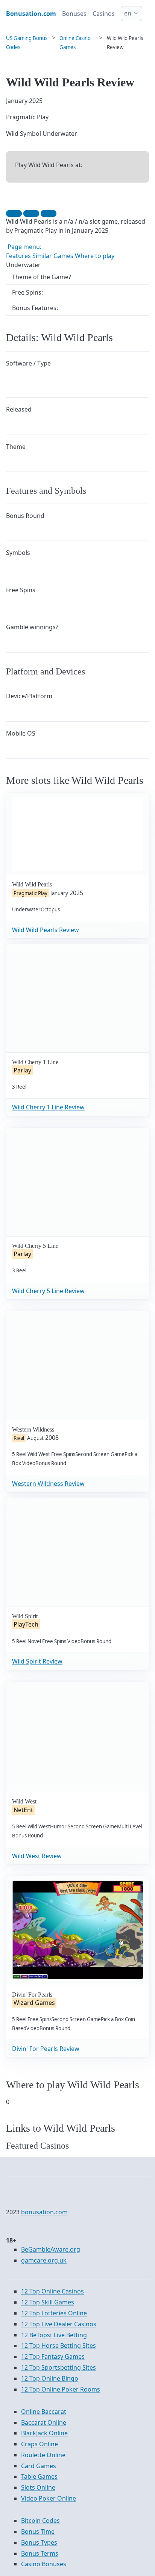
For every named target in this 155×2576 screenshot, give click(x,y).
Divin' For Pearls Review (46, 2049)
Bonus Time (38, 2531)
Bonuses (74, 14)
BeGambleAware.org (51, 2249)
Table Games (39, 2476)
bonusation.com (44, 2212)
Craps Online (40, 2444)
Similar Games (53, 256)
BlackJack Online (44, 2433)
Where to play (95, 256)
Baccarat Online (44, 2422)
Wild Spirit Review (37, 1661)
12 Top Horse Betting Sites (59, 2346)
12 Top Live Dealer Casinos (59, 2324)
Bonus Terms (40, 2553)
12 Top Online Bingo (50, 2378)
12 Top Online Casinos (52, 2291)
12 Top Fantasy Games (53, 2356)
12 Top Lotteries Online (54, 2313)
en (128, 13)
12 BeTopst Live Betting (54, 2335)
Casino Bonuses (44, 2564)
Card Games (39, 2466)
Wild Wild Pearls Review (46, 930)
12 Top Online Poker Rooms (61, 2389)
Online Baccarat (44, 2412)
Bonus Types (39, 2542)
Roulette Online (43, 2455)
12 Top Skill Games (48, 2302)
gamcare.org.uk (44, 2260)
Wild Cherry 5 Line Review (48, 1291)
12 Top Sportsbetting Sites (59, 2367)
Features (18, 256)
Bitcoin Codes (40, 2521)
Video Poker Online (49, 2498)
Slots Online (38, 2487)
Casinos (104, 14)
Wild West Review (37, 1856)
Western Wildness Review (48, 1484)
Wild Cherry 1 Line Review (48, 1107)
